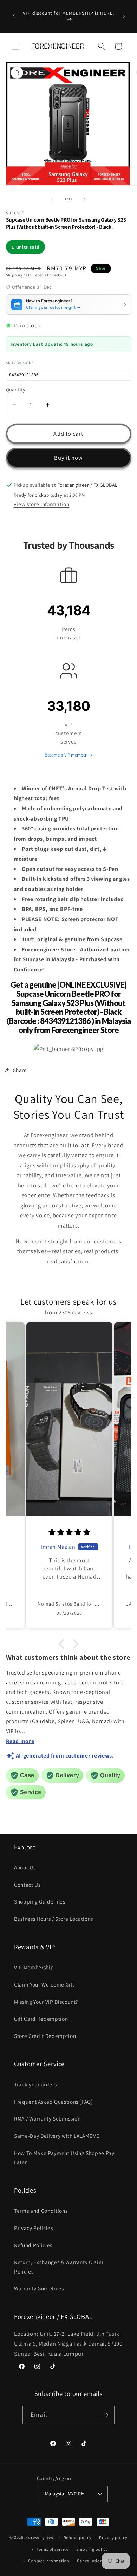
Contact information (49, 2561)
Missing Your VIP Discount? (46, 2002)
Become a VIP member (66, 755)
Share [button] (20, 1070)
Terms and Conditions (41, 2211)
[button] (15, 46)
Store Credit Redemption (45, 2036)
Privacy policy (113, 2537)
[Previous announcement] (14, 17)
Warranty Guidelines (39, 2288)
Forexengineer (40, 2537)
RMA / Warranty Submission (47, 2118)
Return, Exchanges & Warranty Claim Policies (59, 2267)
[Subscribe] (105, 2415)
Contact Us (27, 1885)
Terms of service (53, 2549)
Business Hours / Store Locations (54, 1919)
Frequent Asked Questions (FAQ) (54, 2102)
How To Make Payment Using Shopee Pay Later (64, 2158)
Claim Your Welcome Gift (44, 1984)
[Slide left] (52, 199)
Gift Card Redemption (41, 2019)
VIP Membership (34, 1967)
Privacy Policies (34, 2228)
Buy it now (69, 458)
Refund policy (78, 2537)
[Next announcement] (124, 17)
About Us (25, 1867)
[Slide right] (85, 199)
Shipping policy (92, 2549)
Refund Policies (33, 2245)
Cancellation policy (97, 2561)
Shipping (14, 275)
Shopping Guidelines (40, 1901)
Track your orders (35, 2084)
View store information (42, 504)
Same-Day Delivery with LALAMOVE (57, 2136)
